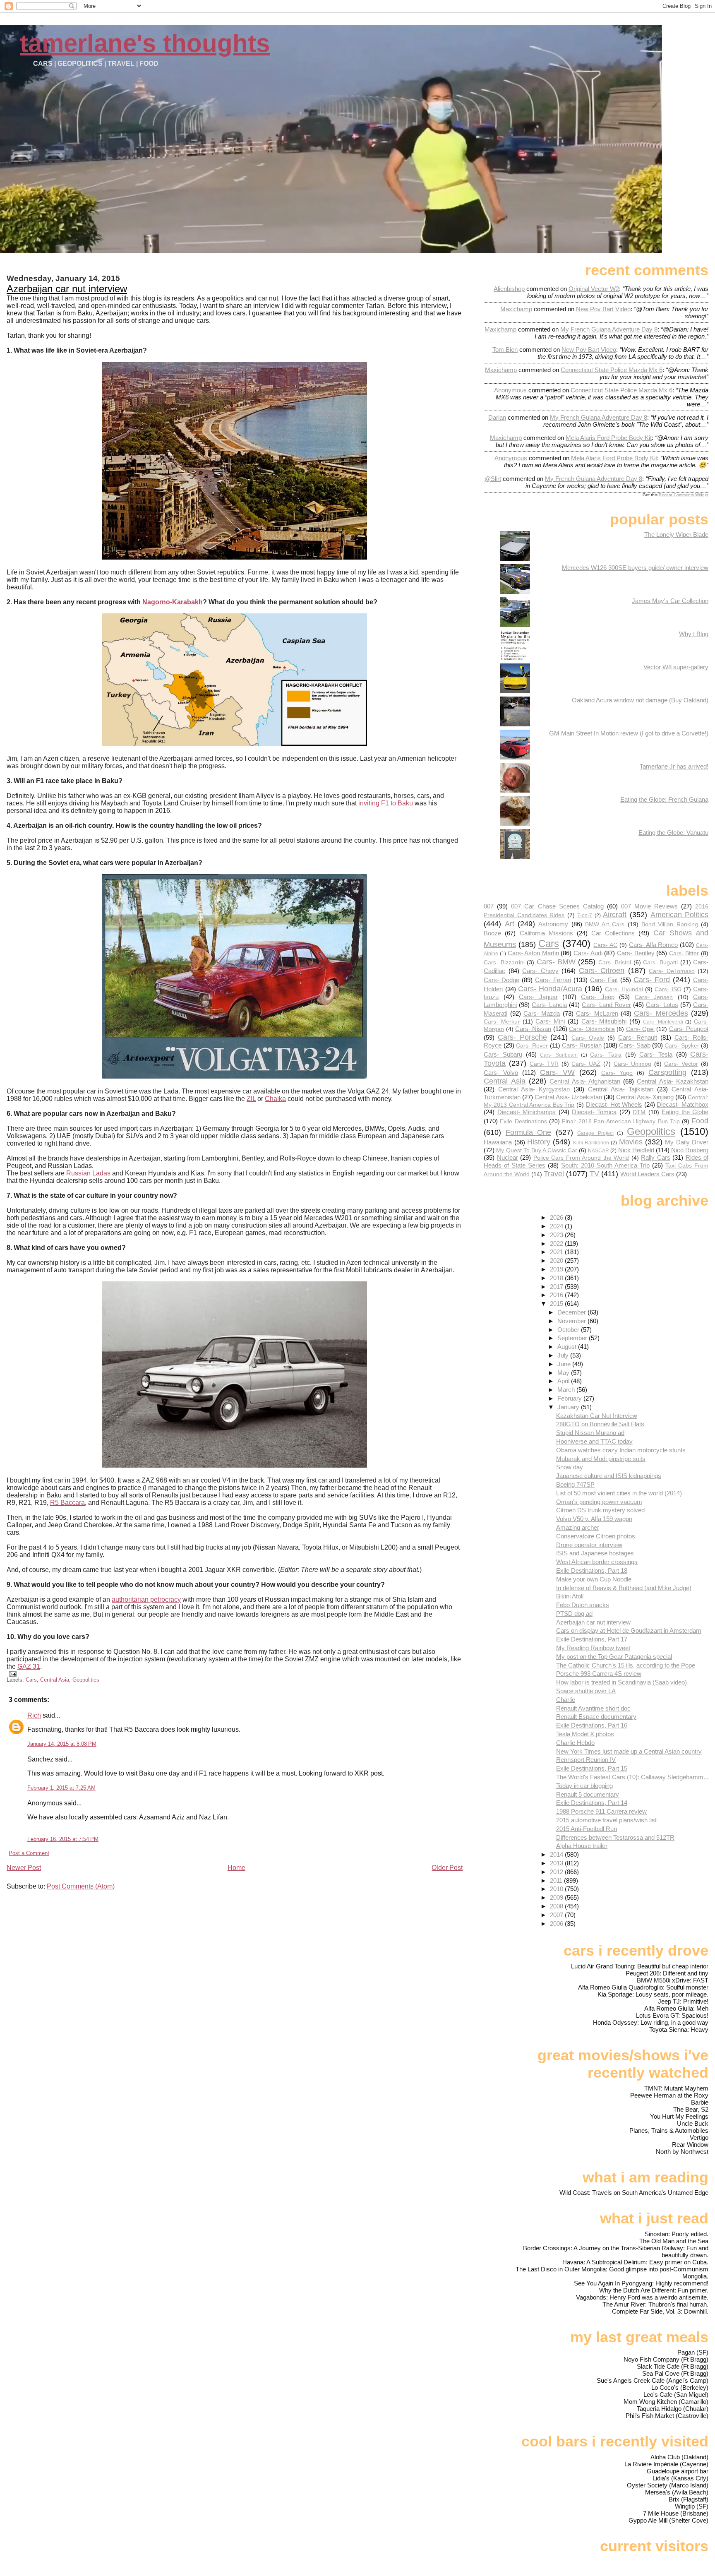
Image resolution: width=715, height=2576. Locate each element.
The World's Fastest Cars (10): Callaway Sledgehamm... (632, 1777)
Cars (31, 1680)
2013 (557, 1863)
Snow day (570, 1467)
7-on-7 (585, 916)
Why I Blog (694, 634)
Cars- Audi (588, 953)
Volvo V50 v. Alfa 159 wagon (594, 1519)
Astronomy (553, 924)
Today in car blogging (584, 1786)
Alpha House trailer (582, 1846)
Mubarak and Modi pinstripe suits (601, 1459)
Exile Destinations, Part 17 (592, 1639)
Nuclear (507, 1157)
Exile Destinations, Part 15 (592, 1768)
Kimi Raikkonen (591, 1143)
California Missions (546, 933)
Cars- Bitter (684, 953)
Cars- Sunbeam (559, 1055)
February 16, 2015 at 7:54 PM (63, 1839)
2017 (557, 1287)
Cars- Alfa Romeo (654, 945)
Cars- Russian (582, 1045)
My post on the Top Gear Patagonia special (614, 1657)
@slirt (493, 479)
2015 (557, 1304)
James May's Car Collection (670, 601)
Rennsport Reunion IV (586, 1760)
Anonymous (510, 390)
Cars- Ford (652, 979)
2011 (557, 1880)
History (539, 1142)
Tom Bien (505, 350)
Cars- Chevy (540, 971)
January (569, 1407)
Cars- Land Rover (606, 1005)
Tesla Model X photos (585, 1734)
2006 (557, 1924)
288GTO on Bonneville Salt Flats (600, 1424)
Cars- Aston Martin (533, 953)
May (564, 1373)
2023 (557, 1235)
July (564, 1355)
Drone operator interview (589, 1545)
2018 (557, 1278)
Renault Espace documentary (596, 1717)
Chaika (275, 1099)
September (573, 1338)
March (567, 1390)
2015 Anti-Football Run (587, 1829)
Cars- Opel (640, 1029)
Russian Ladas (88, 1173)
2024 (557, 1226)
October (569, 1330)
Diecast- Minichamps (527, 1112)
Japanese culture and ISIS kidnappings (609, 1476)
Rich (34, 1715)
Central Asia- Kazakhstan (673, 1081)
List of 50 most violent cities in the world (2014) (619, 1493)
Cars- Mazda (542, 1013)
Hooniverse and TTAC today (594, 1441)
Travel (554, 1174)
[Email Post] (12, 1674)
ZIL (251, 1099)
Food (700, 1121)
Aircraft (615, 914)
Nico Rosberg (690, 1150)
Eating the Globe (685, 1112)
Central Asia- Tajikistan (621, 1089)
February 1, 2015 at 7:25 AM (61, 1788)
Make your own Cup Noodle (594, 1579)
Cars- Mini (550, 1021)
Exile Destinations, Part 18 (592, 1570)
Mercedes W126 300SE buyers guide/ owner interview (635, 568)
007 (489, 906)
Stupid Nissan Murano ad (590, 1433)
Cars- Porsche (522, 1037)
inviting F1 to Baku (386, 803)
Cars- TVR (544, 1064)
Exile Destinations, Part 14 (592, 1803)
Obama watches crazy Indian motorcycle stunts (621, 1450)
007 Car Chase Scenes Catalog (557, 906)
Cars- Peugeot (689, 1029)
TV (594, 1174)
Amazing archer (578, 1527)
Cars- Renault (638, 1037)
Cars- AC (605, 945)
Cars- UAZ (586, 1064)
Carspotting (667, 1072)
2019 (557, 1269)
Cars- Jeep (597, 997)
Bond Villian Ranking (670, 924)
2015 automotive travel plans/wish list (606, 1820)
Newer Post (24, 1868)
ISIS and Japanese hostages (595, 1553)
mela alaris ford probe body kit (609, 438)
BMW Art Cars (605, 924)
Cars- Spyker (682, 1046)
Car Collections (613, 933)
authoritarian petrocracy (146, 1599)
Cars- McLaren (597, 1013)
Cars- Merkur (502, 1022)
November (572, 1321)
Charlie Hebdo (575, 1743)
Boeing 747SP (575, 1484)
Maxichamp (516, 309)
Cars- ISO (668, 989)
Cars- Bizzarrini (504, 962)
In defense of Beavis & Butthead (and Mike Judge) (624, 1588)
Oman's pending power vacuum (599, 1502)
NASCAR (599, 1151)
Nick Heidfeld (636, 1150)
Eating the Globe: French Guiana (664, 799)
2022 (557, 1244)
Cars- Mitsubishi (604, 1021)
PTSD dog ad (574, 1614)
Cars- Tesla (656, 1054)
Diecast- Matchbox (683, 1104)
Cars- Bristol (615, 962)
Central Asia (55, 1680)
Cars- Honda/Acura (550, 989)
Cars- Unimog (632, 1064)
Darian (497, 417)
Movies (631, 1142)
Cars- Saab (635, 1045)
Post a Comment (29, 1853)
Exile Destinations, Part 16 (592, 1725)
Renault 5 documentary (588, 1794)
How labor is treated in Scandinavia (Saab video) (621, 1682)
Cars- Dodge (501, 980)
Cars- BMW (556, 962)
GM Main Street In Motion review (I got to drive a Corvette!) (629, 733)
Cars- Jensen (654, 997)
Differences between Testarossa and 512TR (615, 1837)
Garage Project (595, 1133)
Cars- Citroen (602, 970)
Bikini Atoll (570, 1596)
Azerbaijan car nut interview (67, 289)
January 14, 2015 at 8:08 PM (62, 1744)
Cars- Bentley (636, 953)
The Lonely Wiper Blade (676, 535)
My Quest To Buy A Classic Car (537, 1150)
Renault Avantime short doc (593, 1708)
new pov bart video (603, 309)
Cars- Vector (681, 1064)
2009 (557, 1897)
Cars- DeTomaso (672, 971)
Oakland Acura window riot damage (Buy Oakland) (640, 700)
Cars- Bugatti (660, 962)
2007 (557, 1915)
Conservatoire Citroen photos (596, 1536)
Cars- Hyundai (624, 989)
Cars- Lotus (662, 1005)
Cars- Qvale (588, 1038)
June (565, 1364)
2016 (557, 1295)
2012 (557, 1872)
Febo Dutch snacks (583, 1605)
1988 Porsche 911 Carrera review (601, 1811)
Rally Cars (655, 1157)
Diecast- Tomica (594, 1112)
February (570, 1398)
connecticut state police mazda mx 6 (612, 370)
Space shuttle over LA (586, 1691)
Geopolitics (86, 1680)
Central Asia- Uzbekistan (568, 1097)
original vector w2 (594, 289)
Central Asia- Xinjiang (645, 1097)
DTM (639, 1112)
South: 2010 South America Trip (605, 1165)
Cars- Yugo (617, 1073)
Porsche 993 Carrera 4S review (599, 1674)
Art (510, 924)
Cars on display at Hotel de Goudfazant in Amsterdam (629, 1630)
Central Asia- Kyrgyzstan (534, 1089)
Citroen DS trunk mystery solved (600, 1510)
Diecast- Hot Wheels (614, 1104)
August (568, 1347)
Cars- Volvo (501, 1073)
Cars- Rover (532, 1046)
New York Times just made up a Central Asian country (629, 1751)
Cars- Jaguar (538, 997)
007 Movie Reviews (649, 906)
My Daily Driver (687, 1142)
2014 (557, 1854)
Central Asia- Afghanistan (585, 1081)
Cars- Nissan (533, 1029)
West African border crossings (597, 1562)
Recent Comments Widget (684, 495)
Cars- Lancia (549, 1005)
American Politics (680, 914)
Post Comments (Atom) (81, 1886)
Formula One (528, 1132)
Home (236, 1868)
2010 (557, 1889)
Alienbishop (509, 289)
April (564, 1381)
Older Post (447, 1868)
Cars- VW (557, 1072)
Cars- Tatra (606, 1055)
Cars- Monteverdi (663, 1022)
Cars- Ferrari (553, 980)
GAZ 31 (29, 1666)
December (572, 1312)
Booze (492, 933)
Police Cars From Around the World (581, 1158)
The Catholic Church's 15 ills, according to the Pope (626, 1665)
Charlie (566, 1700)
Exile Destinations (523, 1121)
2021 (557, 1252)
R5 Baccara (67, 1503)
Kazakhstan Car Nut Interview (597, 1416)
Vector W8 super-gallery (676, 667)
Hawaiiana (498, 1142)
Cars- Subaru (503, 1054)
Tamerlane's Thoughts (145, 43)
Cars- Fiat (604, 980)
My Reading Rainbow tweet (593, 1648)
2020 (557, 1260)
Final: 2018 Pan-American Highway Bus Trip (621, 1121)
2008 (557, 1906)
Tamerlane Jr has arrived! (674, 766)
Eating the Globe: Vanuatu (673, 833)
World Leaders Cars (647, 1174)
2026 (557, 1217)
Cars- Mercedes (661, 1013)
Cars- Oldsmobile (592, 1029)
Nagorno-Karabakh (173, 602)
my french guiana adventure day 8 (609, 329)
